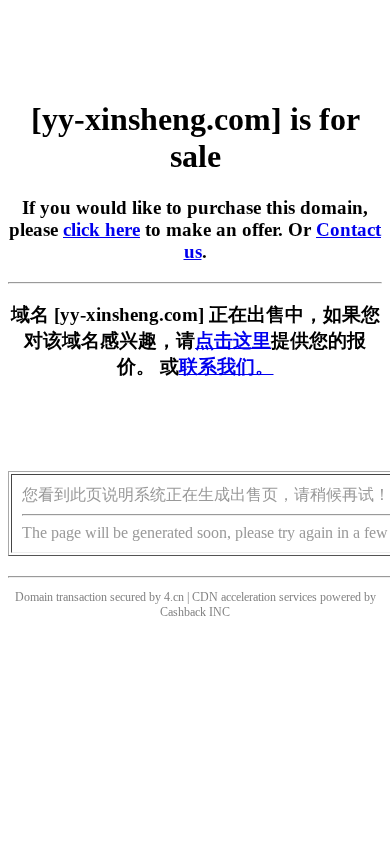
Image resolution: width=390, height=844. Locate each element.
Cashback (183, 612)
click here (101, 229)
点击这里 (233, 340)
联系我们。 (226, 366)
